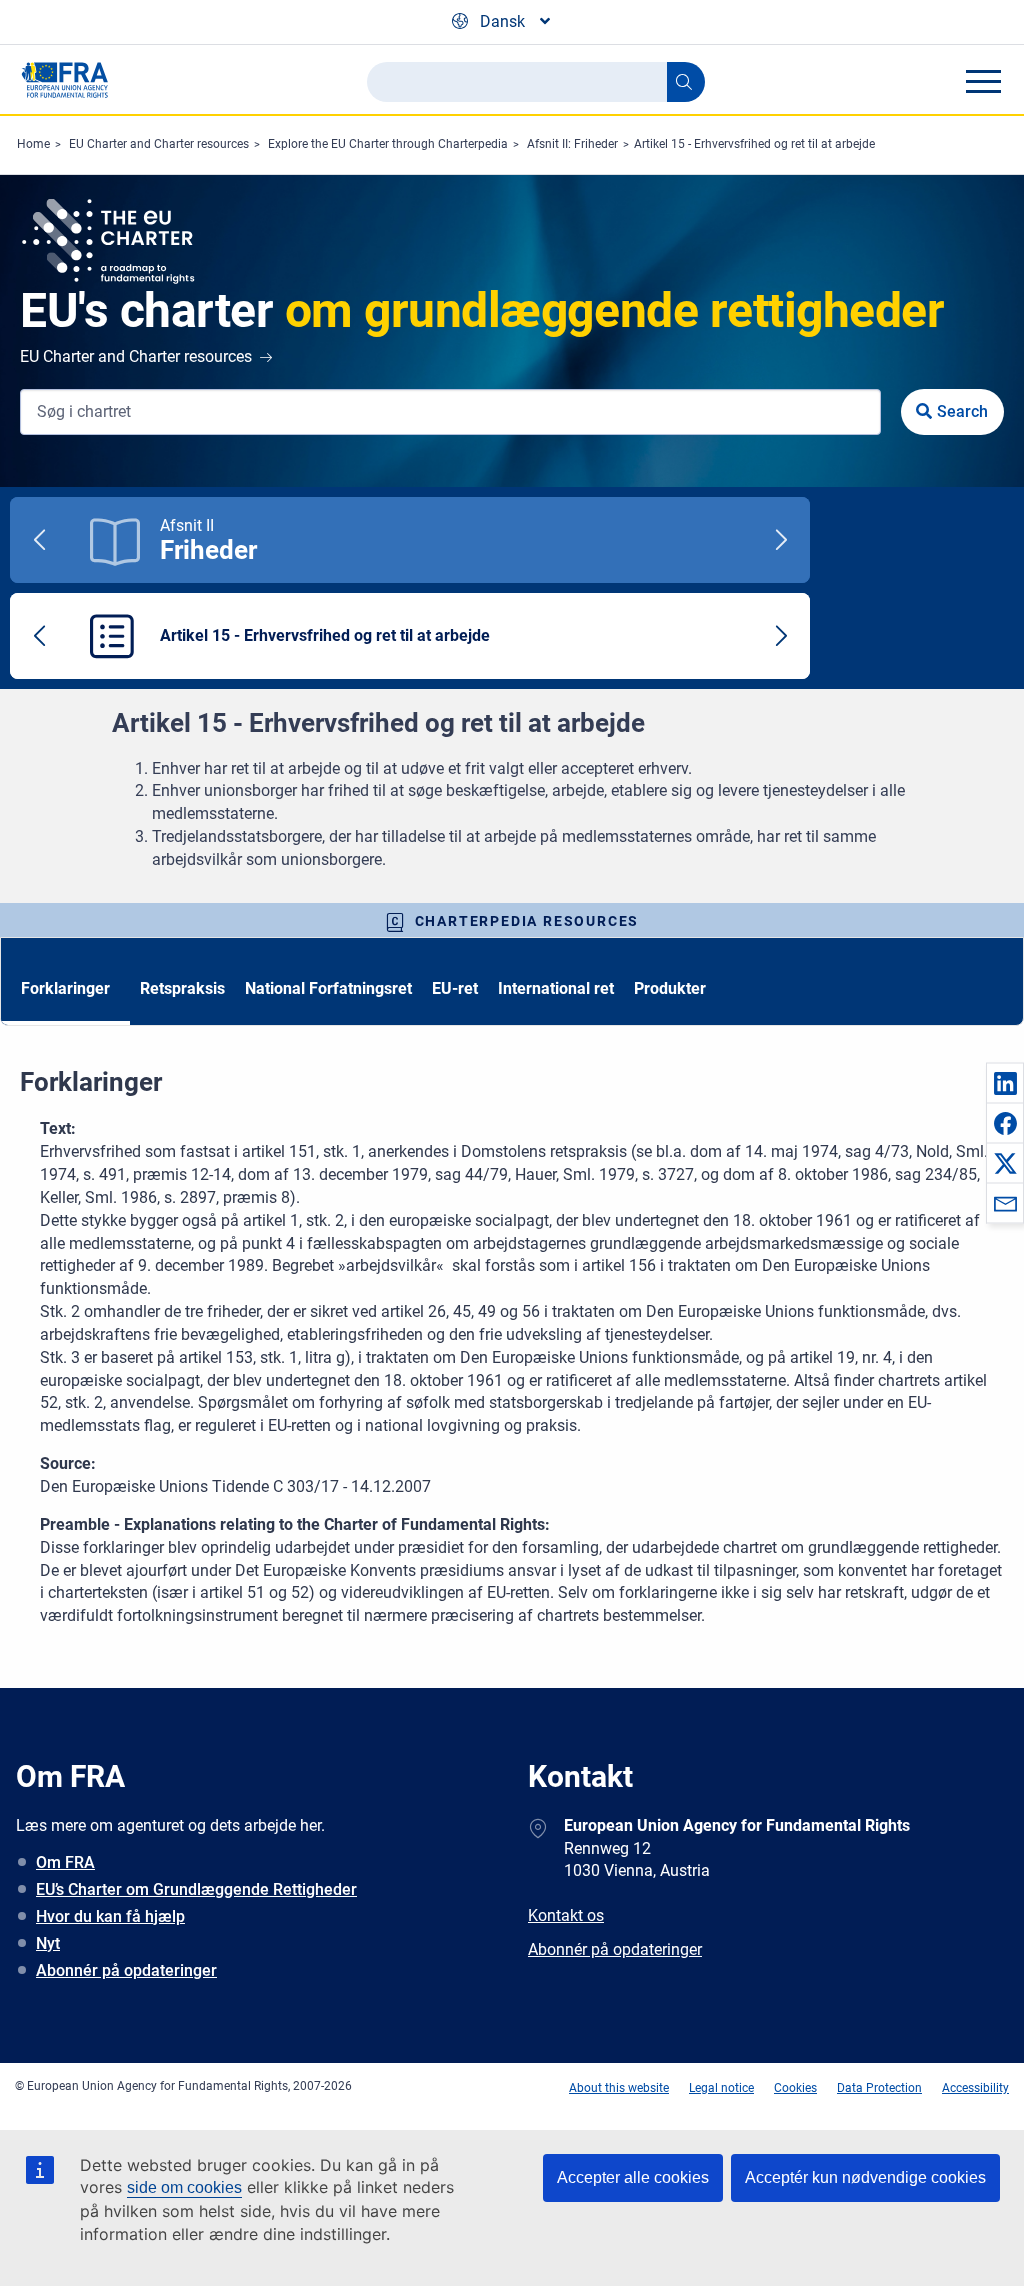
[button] (1005, 1083)
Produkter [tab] (670, 988)
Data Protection (879, 2088)
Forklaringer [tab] (65, 988)
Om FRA (65, 1862)
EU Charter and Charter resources (159, 144)
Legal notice (721, 2088)
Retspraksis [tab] (182, 988)
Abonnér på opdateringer (126, 1970)
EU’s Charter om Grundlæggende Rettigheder (196, 1889)
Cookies (795, 2088)
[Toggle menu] (983, 81)
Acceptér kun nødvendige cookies (865, 2177)
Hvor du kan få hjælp (110, 1916)
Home (33, 144)
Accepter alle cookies (633, 2177)
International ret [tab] (556, 988)
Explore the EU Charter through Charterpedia (388, 144)
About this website (619, 2088)
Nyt (48, 1943)
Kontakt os (566, 1915)
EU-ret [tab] (455, 988)
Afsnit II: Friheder (572, 144)
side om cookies (184, 2187)
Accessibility (975, 2088)
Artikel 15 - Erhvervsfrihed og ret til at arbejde (754, 144)
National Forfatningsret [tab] (328, 988)
